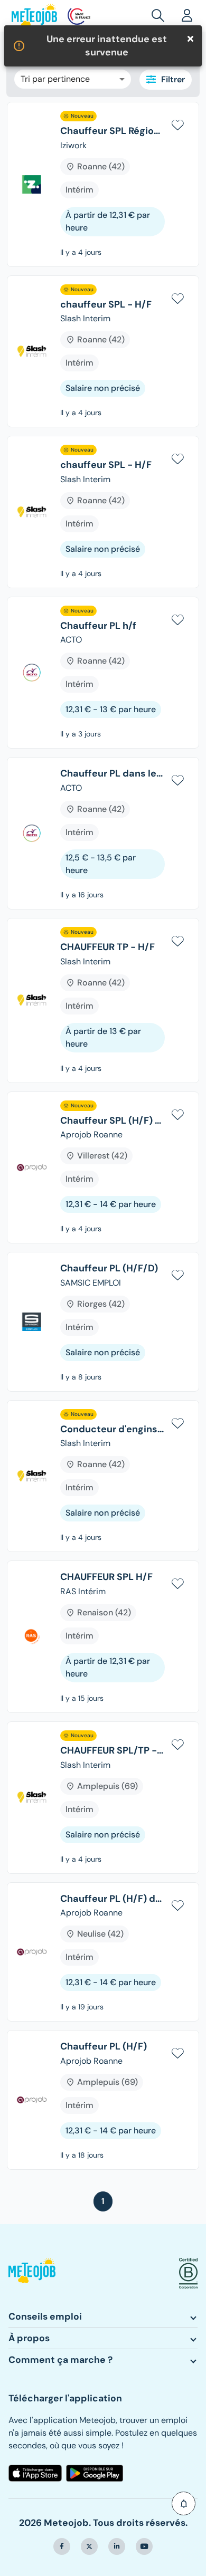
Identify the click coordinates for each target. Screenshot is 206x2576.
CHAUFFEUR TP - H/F (107, 947)
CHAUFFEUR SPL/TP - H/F (113, 1751)
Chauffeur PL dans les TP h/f (113, 774)
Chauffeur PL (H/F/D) (109, 1269)
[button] (184, 2503)
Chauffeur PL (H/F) (104, 2047)
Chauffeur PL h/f (98, 626)
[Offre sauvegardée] (177, 123)
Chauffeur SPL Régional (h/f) (113, 131)
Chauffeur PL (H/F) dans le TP (113, 1899)
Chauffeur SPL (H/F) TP (113, 1121)
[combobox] (73, 79)
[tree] (103, 1140)
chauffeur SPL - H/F (106, 305)
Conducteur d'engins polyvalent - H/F (113, 1430)
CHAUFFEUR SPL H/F (106, 1577)
